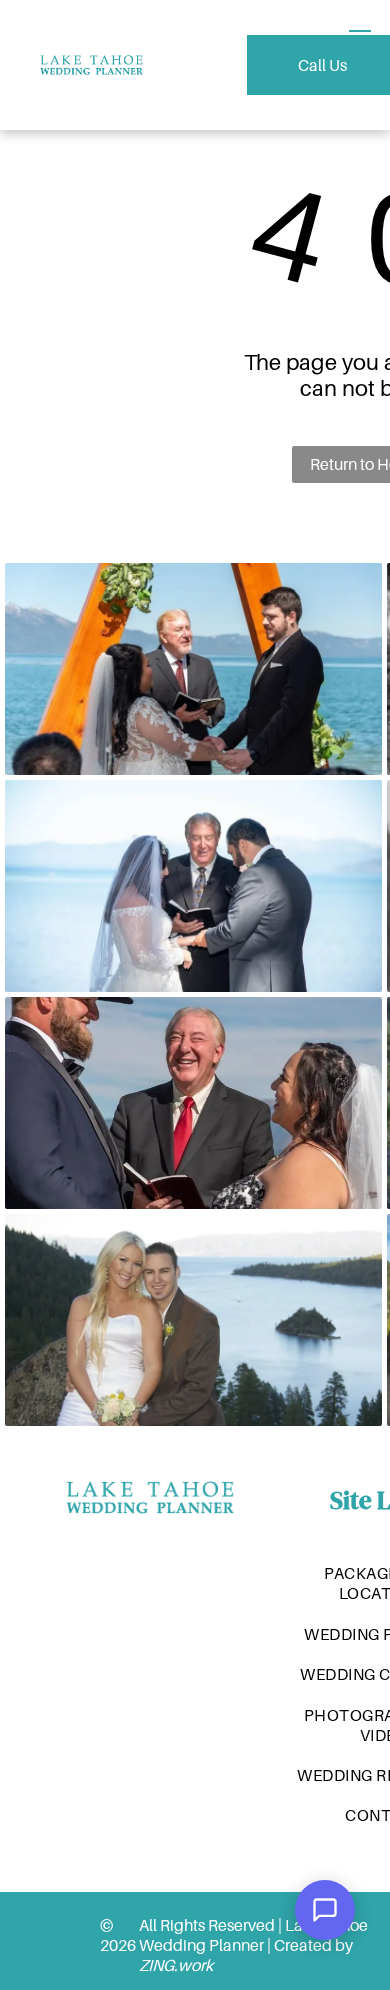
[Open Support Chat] (325, 1910)
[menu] (360, 37)
